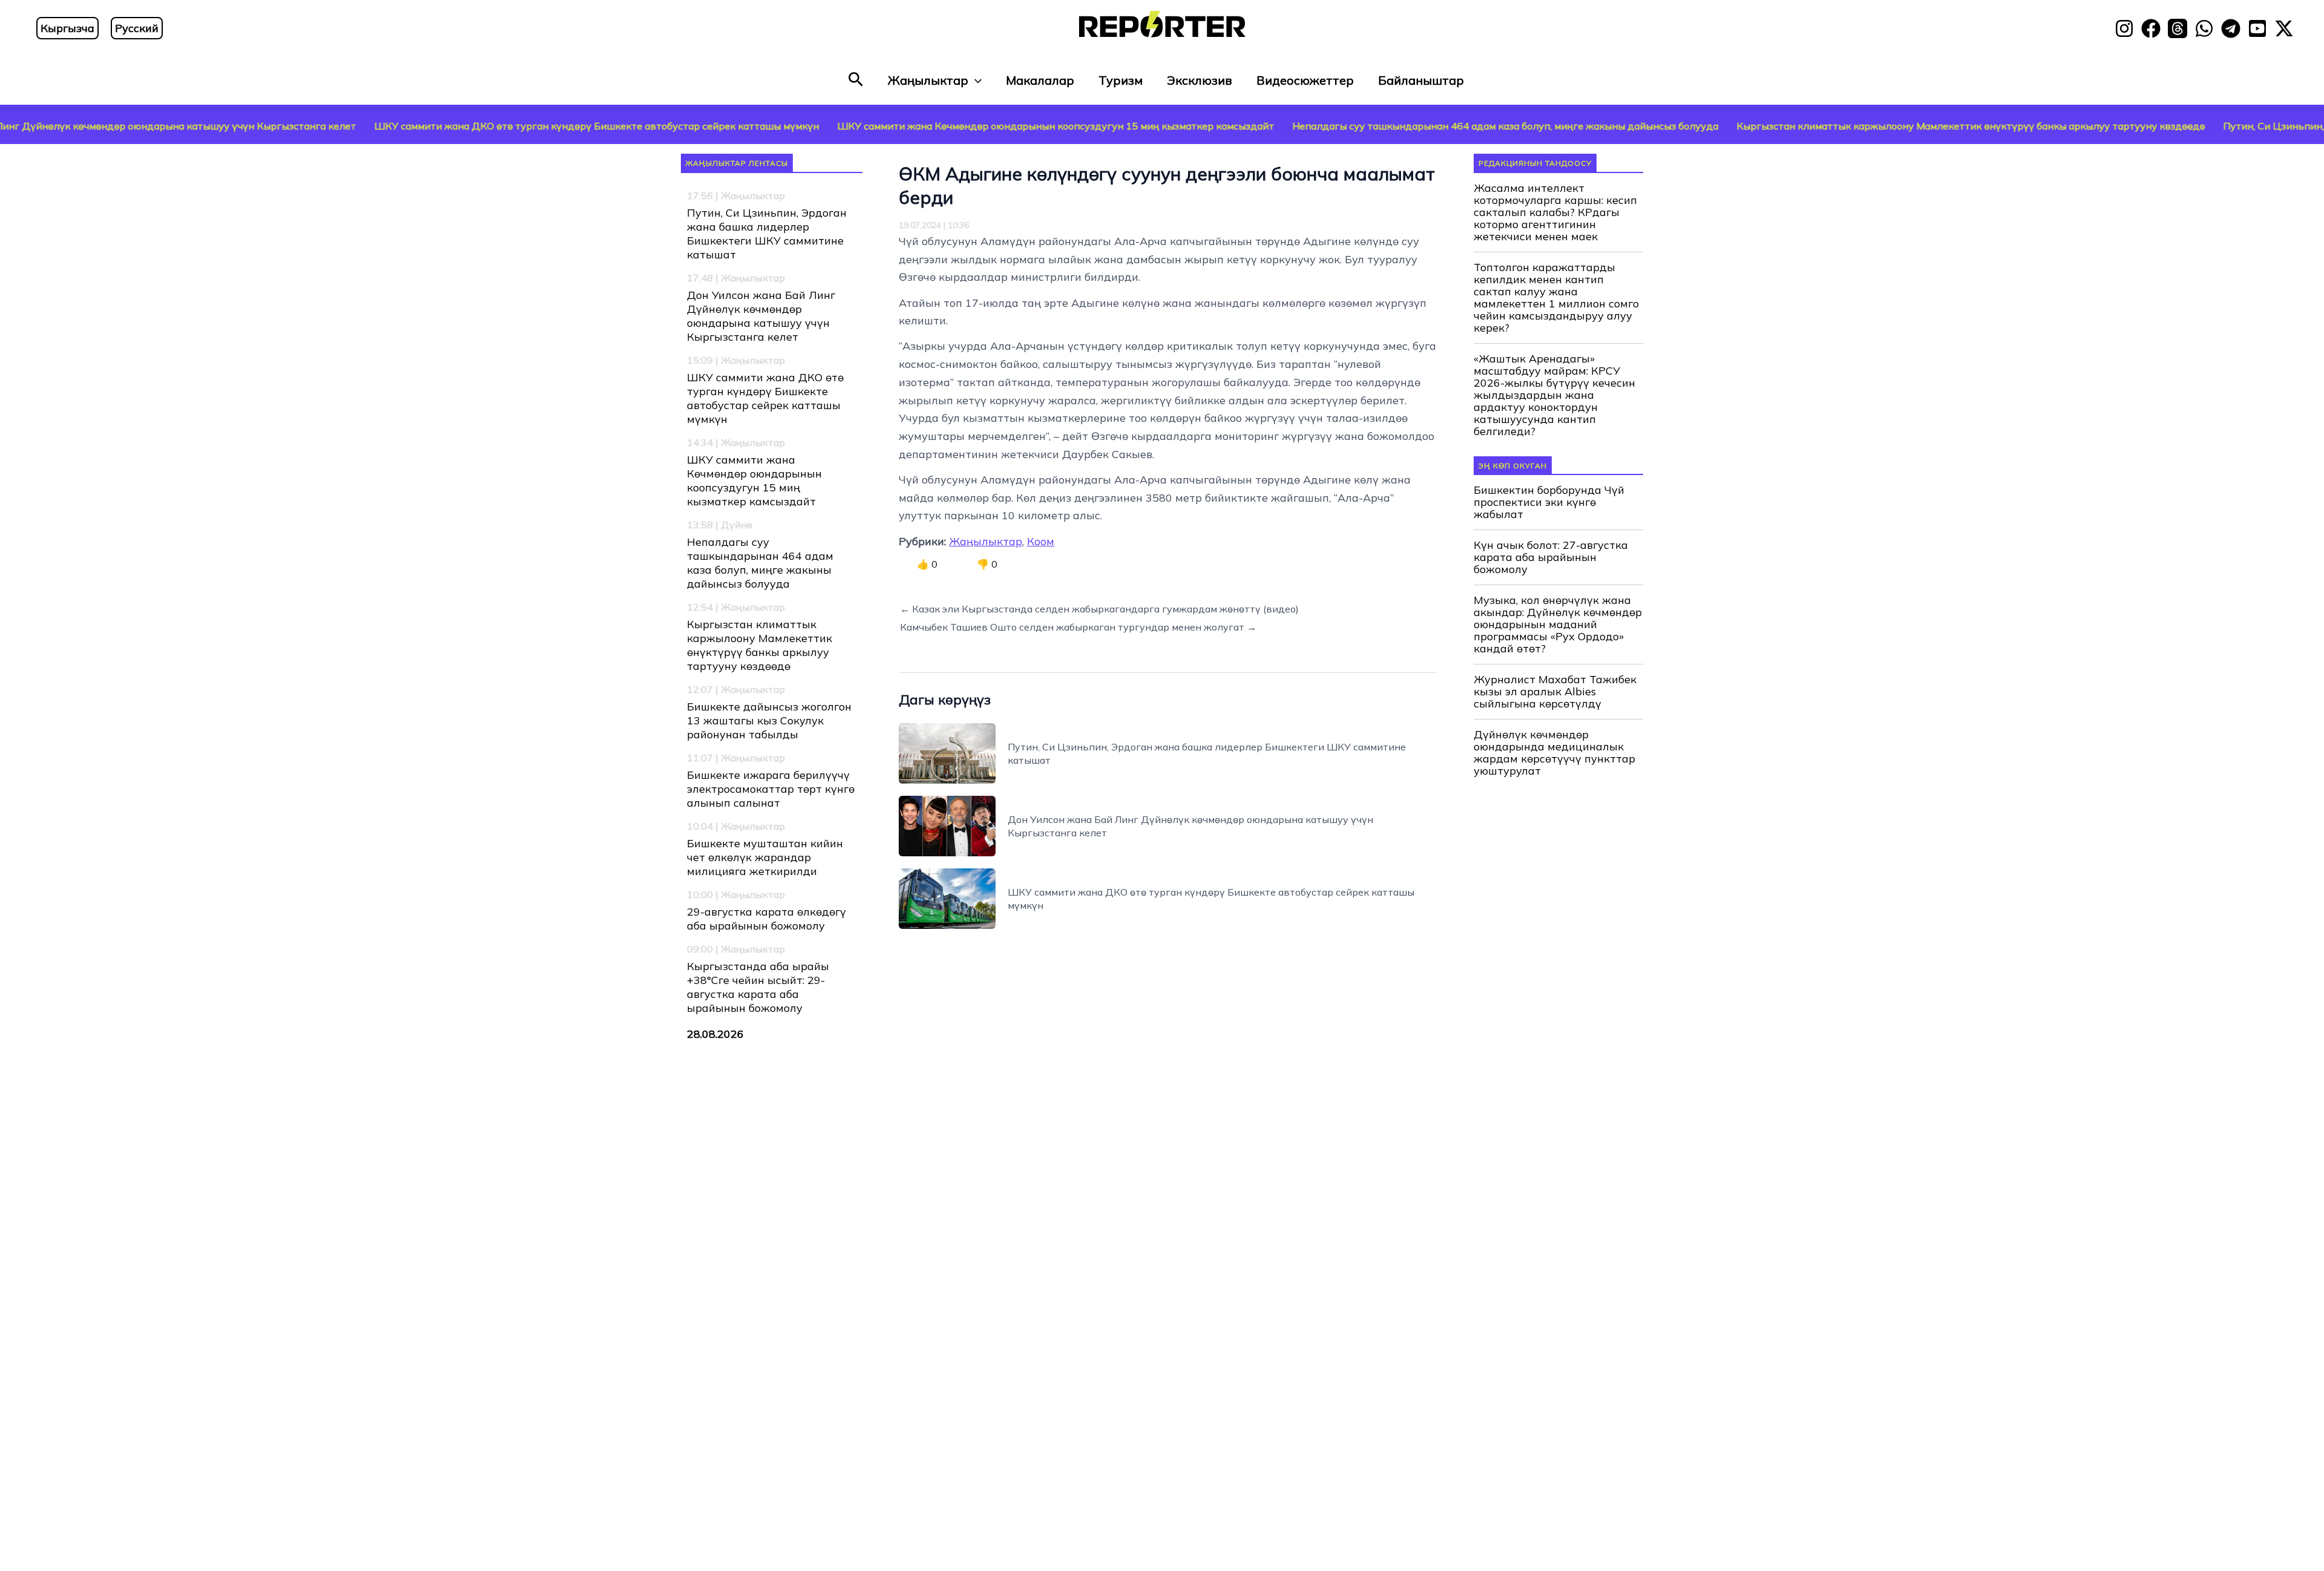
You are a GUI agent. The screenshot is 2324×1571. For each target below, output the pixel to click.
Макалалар (1040, 80)
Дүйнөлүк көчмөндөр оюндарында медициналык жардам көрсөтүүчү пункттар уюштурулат (1554, 753)
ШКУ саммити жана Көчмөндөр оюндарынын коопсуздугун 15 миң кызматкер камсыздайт (937, 126)
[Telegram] (2231, 28)
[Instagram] (2124, 28)
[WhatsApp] (2204, 28)
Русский (137, 28)
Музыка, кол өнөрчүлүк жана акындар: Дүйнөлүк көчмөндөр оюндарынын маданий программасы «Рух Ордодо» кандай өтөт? (1558, 625)
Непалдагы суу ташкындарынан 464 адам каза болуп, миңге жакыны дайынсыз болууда (1387, 126)
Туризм (1121, 80)
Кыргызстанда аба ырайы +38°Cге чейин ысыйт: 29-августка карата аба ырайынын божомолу (758, 987)
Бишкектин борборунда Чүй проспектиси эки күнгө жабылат (1549, 502)
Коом (1041, 541)
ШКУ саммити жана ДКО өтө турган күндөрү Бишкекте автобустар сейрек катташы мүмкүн (478, 126)
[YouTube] (2257, 28)
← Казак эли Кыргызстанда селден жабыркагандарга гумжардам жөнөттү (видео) (1099, 609)
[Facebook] (2151, 28)
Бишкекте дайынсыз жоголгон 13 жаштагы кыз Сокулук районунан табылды (769, 720)
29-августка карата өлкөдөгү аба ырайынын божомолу (766, 919)
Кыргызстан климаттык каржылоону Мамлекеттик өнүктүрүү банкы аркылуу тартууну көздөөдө (1853, 126)
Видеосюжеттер (1305, 80)
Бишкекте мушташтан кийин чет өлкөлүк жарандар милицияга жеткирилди (765, 857)
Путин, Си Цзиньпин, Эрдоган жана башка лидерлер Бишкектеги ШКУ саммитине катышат (767, 234)
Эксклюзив (1200, 80)
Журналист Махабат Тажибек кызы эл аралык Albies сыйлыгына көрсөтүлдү (1555, 692)
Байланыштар (1421, 80)
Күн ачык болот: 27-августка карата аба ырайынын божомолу (1551, 557)
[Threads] (2178, 28)
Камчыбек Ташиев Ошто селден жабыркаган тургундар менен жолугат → (1078, 627)
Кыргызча (67, 28)
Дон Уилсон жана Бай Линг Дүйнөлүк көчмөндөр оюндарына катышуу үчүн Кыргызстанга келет (761, 316)
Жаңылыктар (928, 80)
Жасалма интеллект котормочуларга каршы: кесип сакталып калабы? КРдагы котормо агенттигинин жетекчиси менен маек (1555, 212)
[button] (856, 80)
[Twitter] (2284, 28)
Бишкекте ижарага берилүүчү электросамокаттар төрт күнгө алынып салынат (771, 789)
